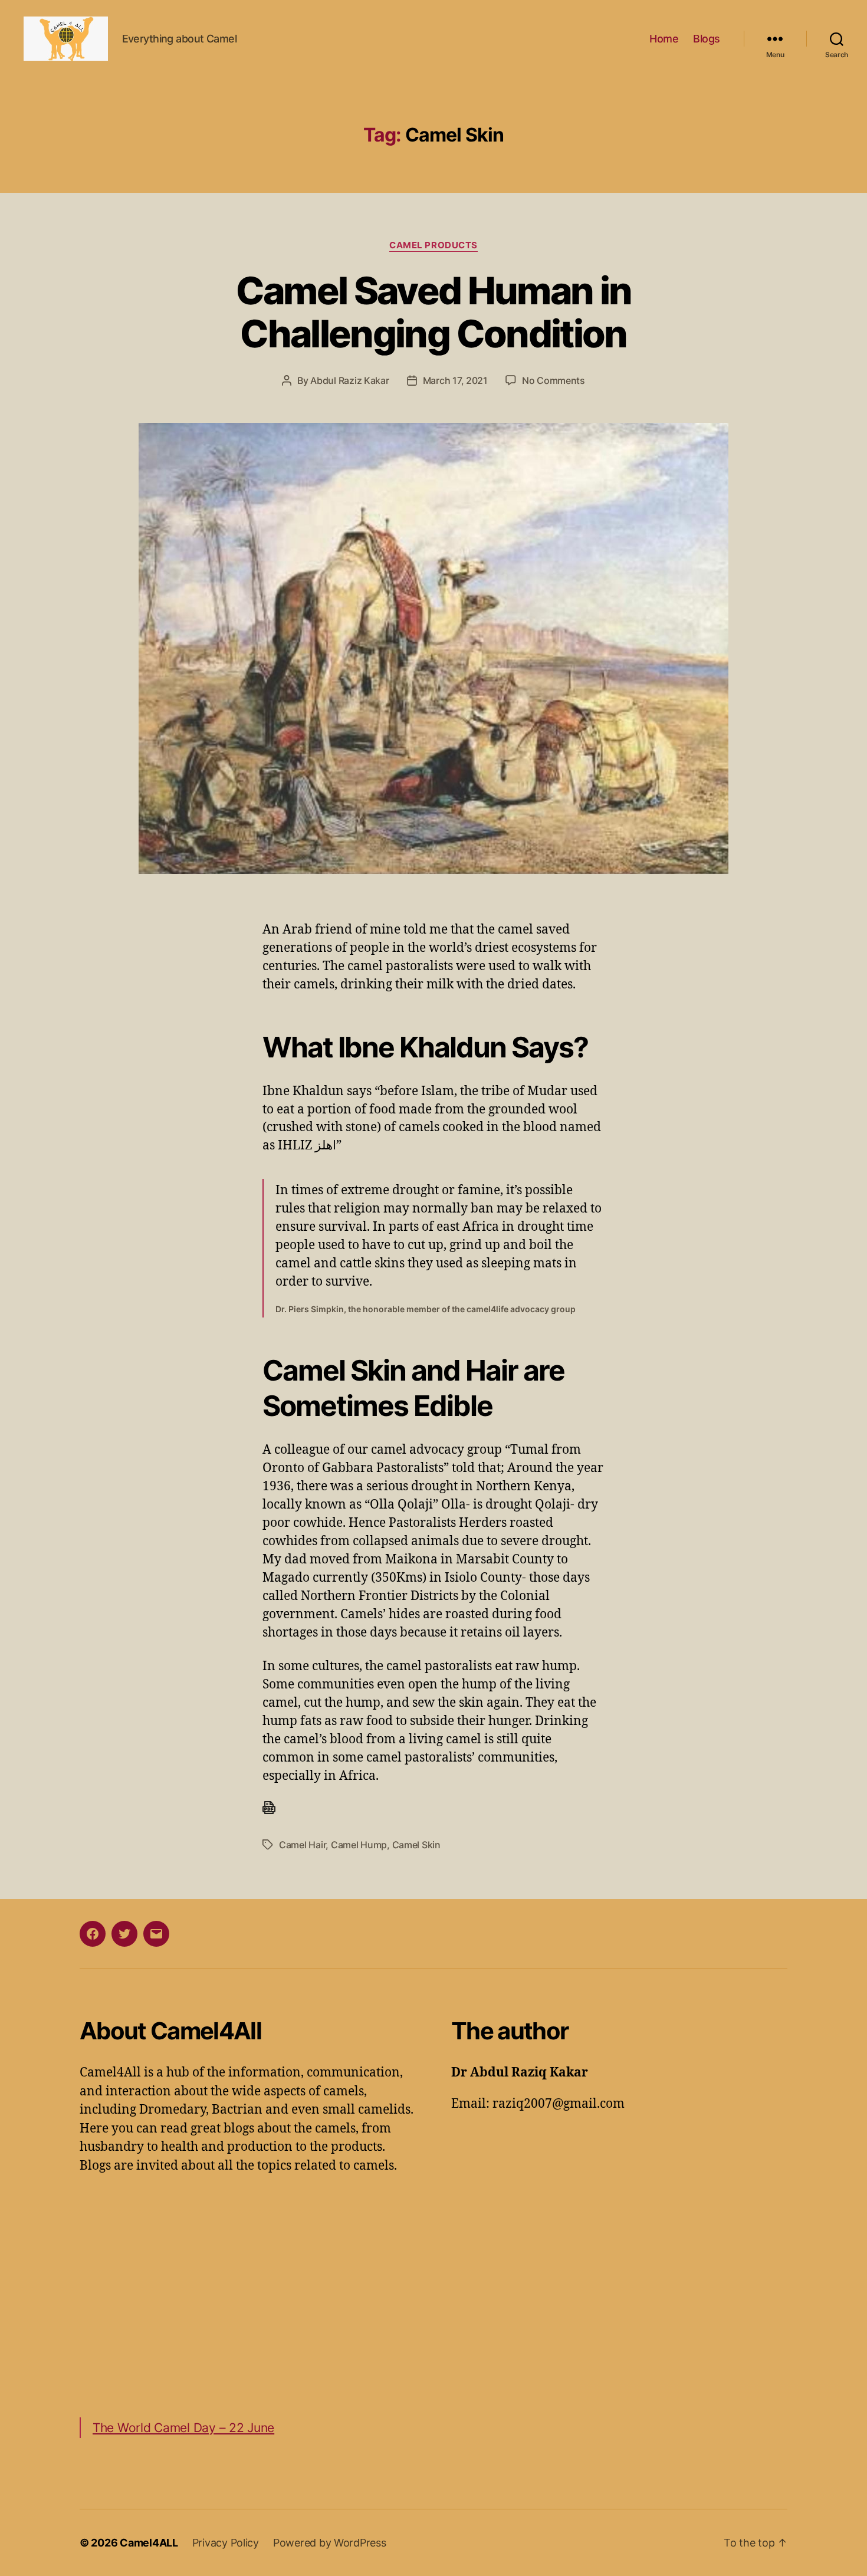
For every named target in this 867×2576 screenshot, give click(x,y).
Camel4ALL (149, 2543)
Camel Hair (302, 1845)
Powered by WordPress (330, 2543)
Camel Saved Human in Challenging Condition (434, 312)
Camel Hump (359, 1845)
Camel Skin (416, 1845)
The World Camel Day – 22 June (183, 2428)
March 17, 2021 (455, 380)
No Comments (554, 380)
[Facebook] (93, 1934)
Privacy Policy (226, 2543)
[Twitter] (124, 1934)
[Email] (156, 1934)
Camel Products (433, 245)
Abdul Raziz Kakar (349, 380)
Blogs (707, 39)
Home (664, 39)
